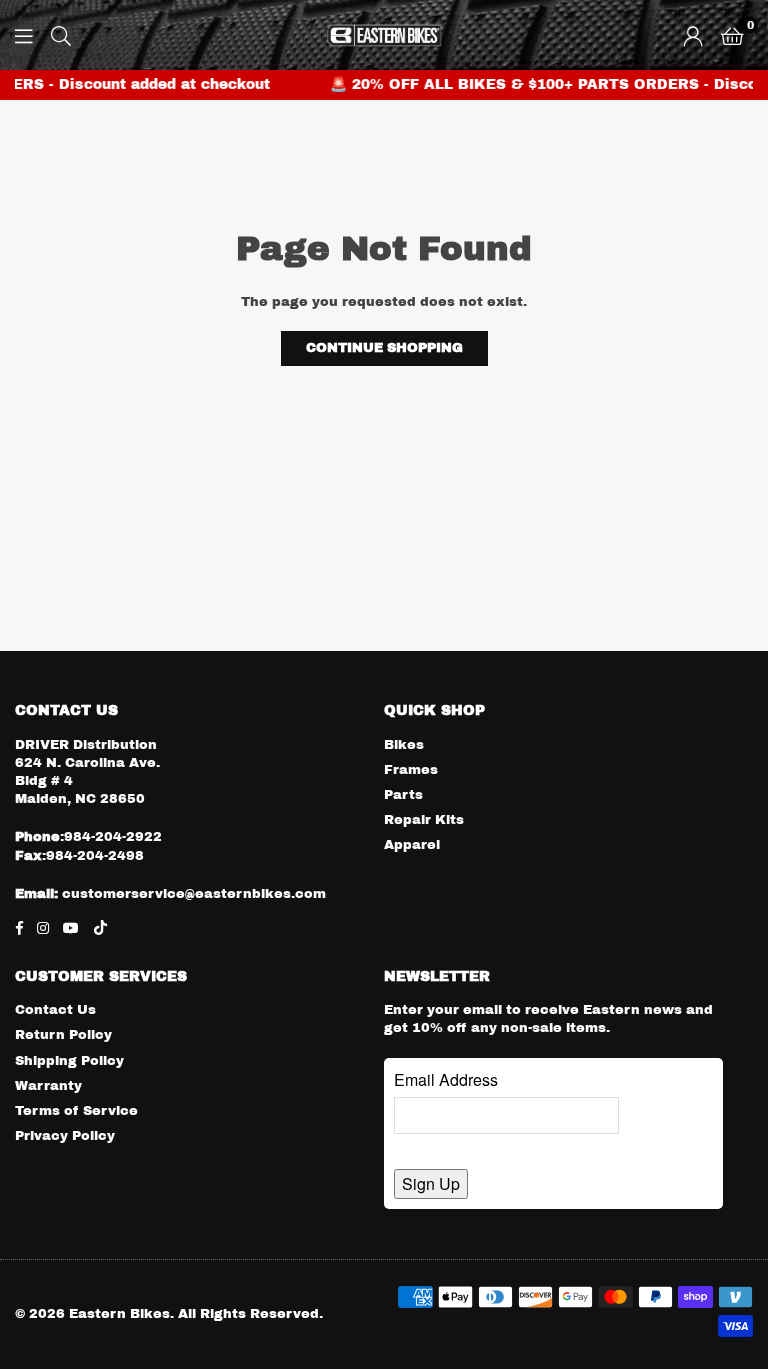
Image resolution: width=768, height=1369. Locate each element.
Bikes (404, 745)
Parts (403, 795)
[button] (732, 35)
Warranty (48, 1086)
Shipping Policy (69, 1061)
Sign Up (431, 1183)
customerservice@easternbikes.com (192, 894)
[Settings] (693, 35)
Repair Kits (424, 820)
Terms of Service (76, 1111)
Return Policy (63, 1035)
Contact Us (55, 1010)
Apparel (412, 845)
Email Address (446, 1079)
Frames (411, 770)
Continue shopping (384, 348)
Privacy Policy (65, 1136)
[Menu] (24, 35)
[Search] (61, 35)
